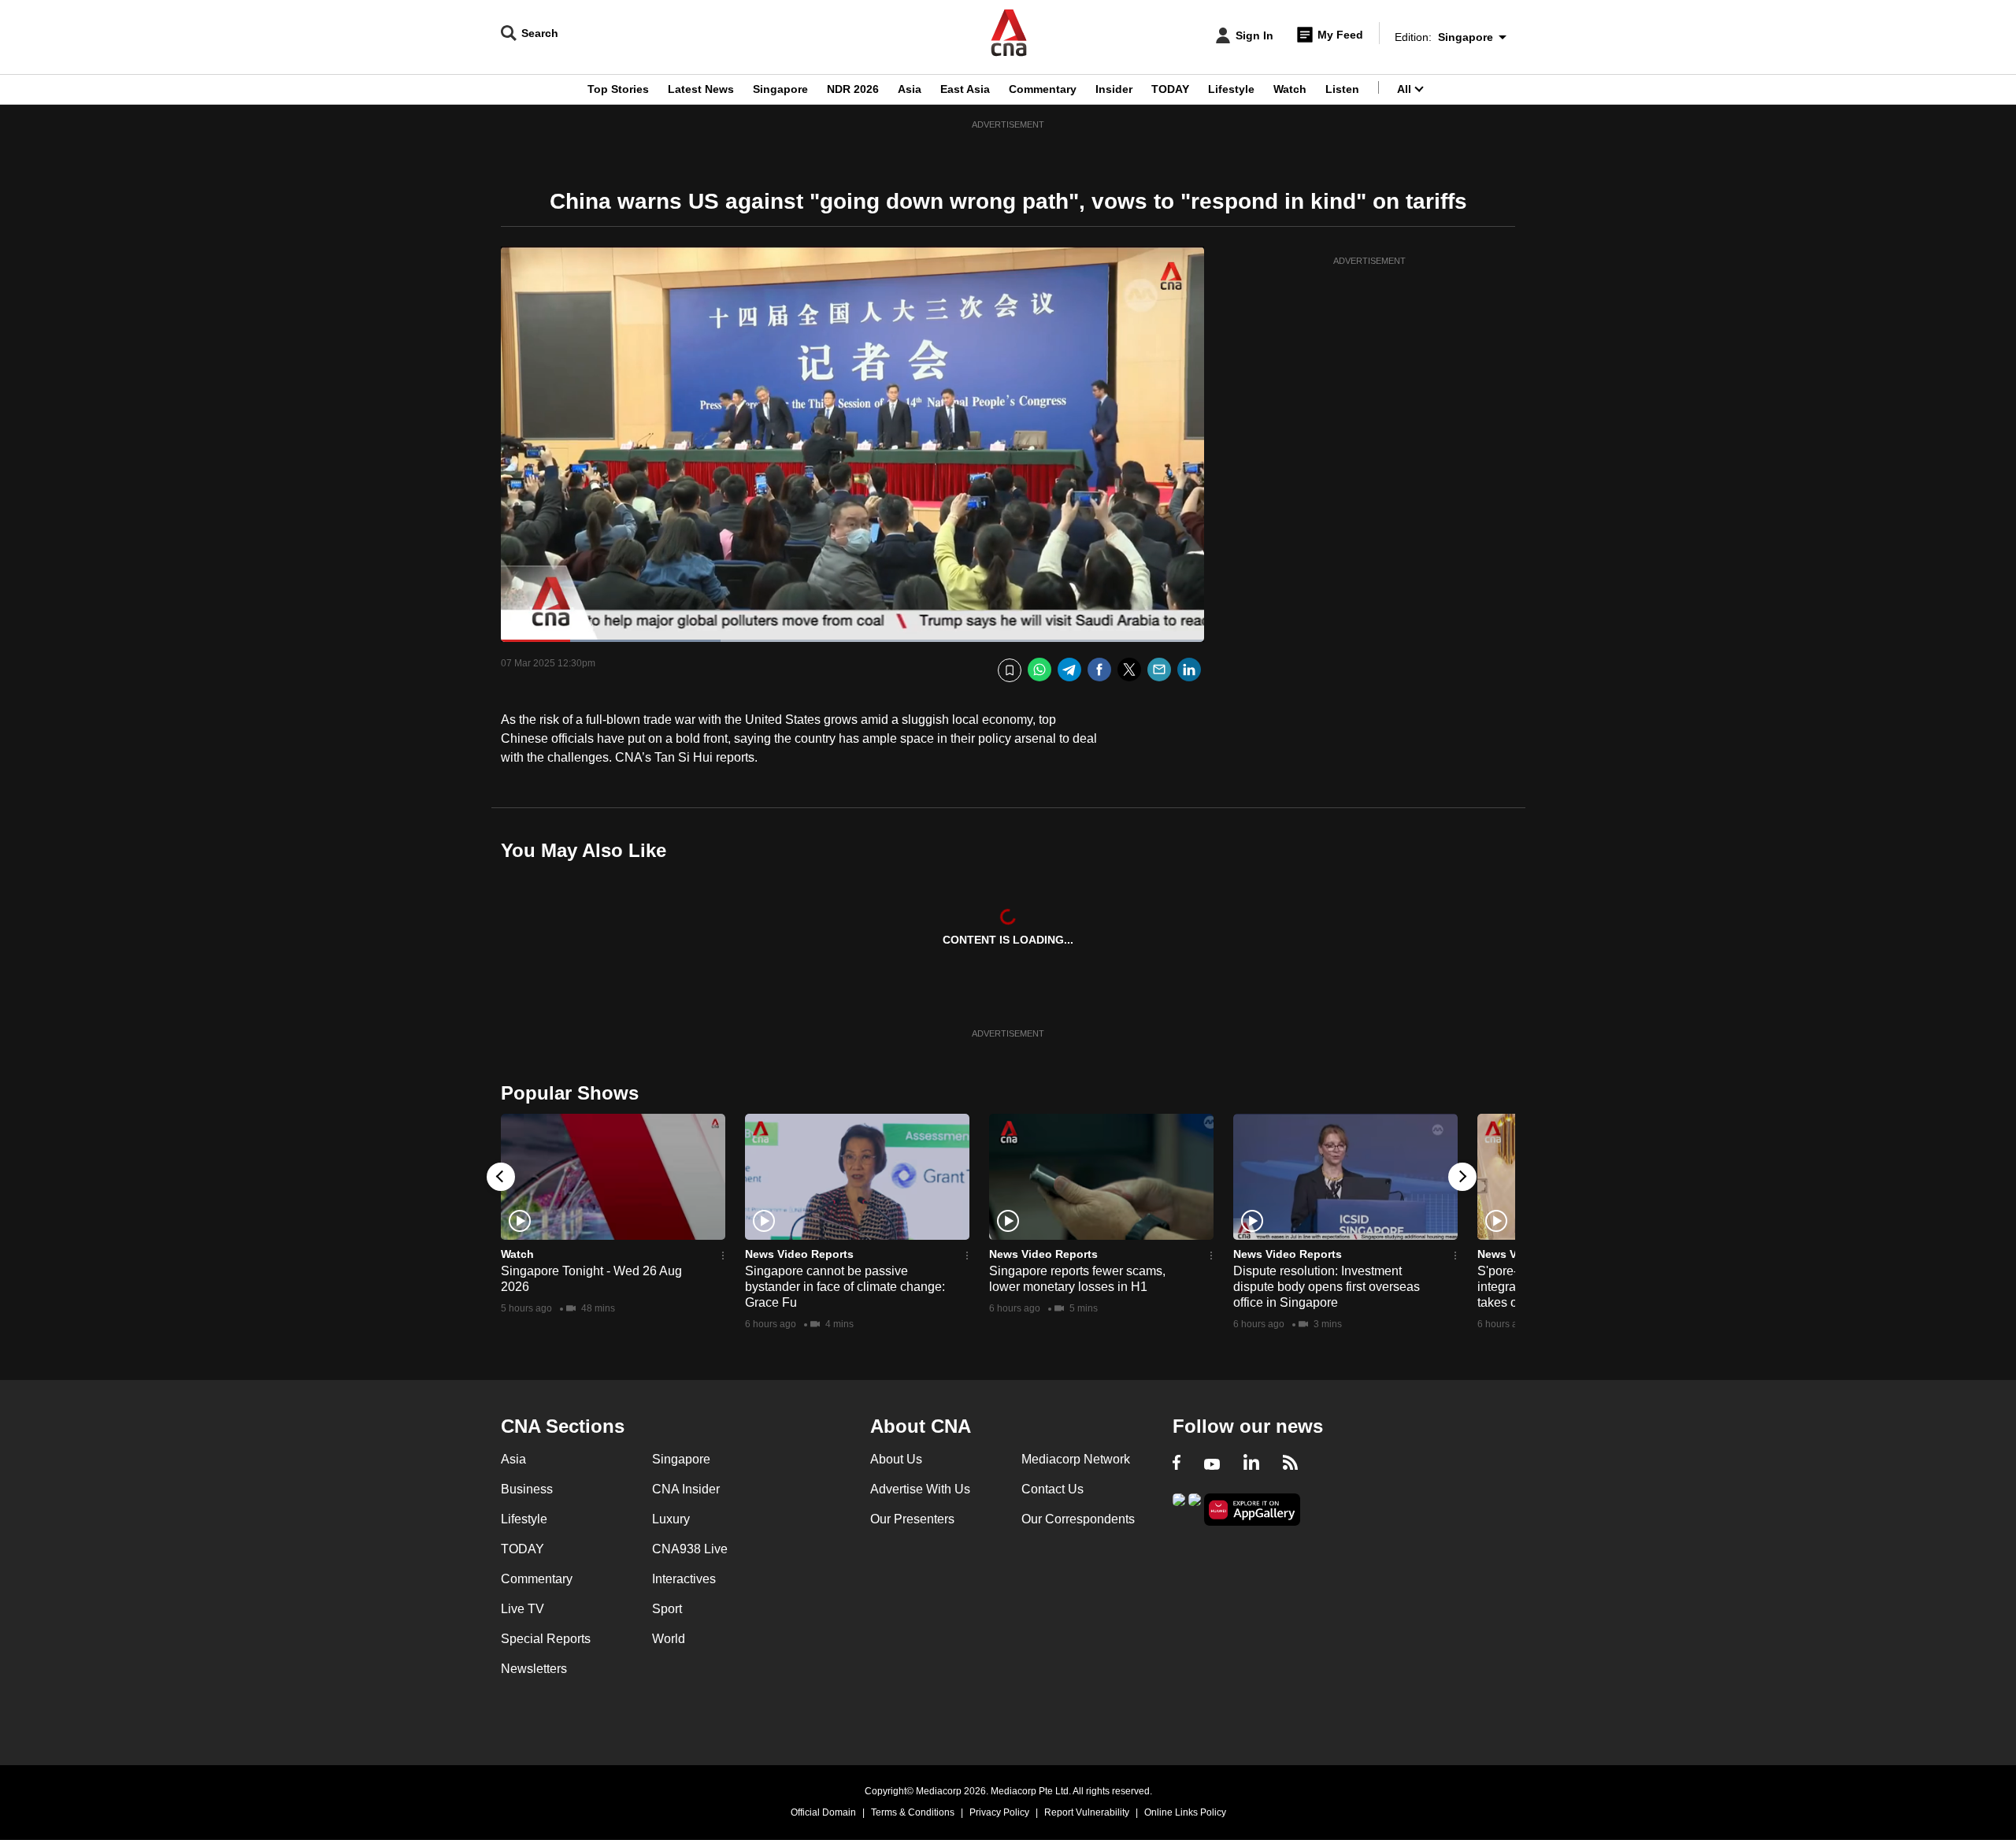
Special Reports (546, 1639)
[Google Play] (1179, 1508)
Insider (1114, 89)
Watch (1290, 89)
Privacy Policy (999, 1812)
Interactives (684, 1579)
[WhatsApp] (1039, 670)
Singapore (780, 89)
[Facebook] (1099, 670)
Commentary (1043, 89)
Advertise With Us (920, 1489)
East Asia (965, 89)
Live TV (523, 1609)
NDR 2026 (853, 89)
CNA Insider (686, 1489)
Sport (667, 1609)
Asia (910, 89)
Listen (1342, 89)
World (669, 1639)
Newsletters (534, 1669)
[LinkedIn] (1189, 670)
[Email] (1159, 670)
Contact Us (1052, 1489)
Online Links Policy (1185, 1812)
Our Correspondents (1078, 1519)
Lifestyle (1231, 89)
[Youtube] (1212, 1464)
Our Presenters (912, 1519)
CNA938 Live (690, 1549)
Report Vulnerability (1087, 1812)
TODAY (1170, 89)
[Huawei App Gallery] (1252, 1510)
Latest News (701, 89)
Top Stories (618, 89)
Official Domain (823, 1812)
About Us (896, 1459)
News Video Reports (799, 1254)
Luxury (671, 1519)
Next (1462, 1177)
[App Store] (1195, 1508)
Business (527, 1489)
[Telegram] (1069, 670)
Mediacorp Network (1076, 1459)
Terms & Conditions (913, 1812)
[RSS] (1290, 1464)
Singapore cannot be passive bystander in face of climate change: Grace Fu (845, 1287)
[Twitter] (1129, 670)
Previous (501, 1177)
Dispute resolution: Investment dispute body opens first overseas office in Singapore (1327, 1287)
